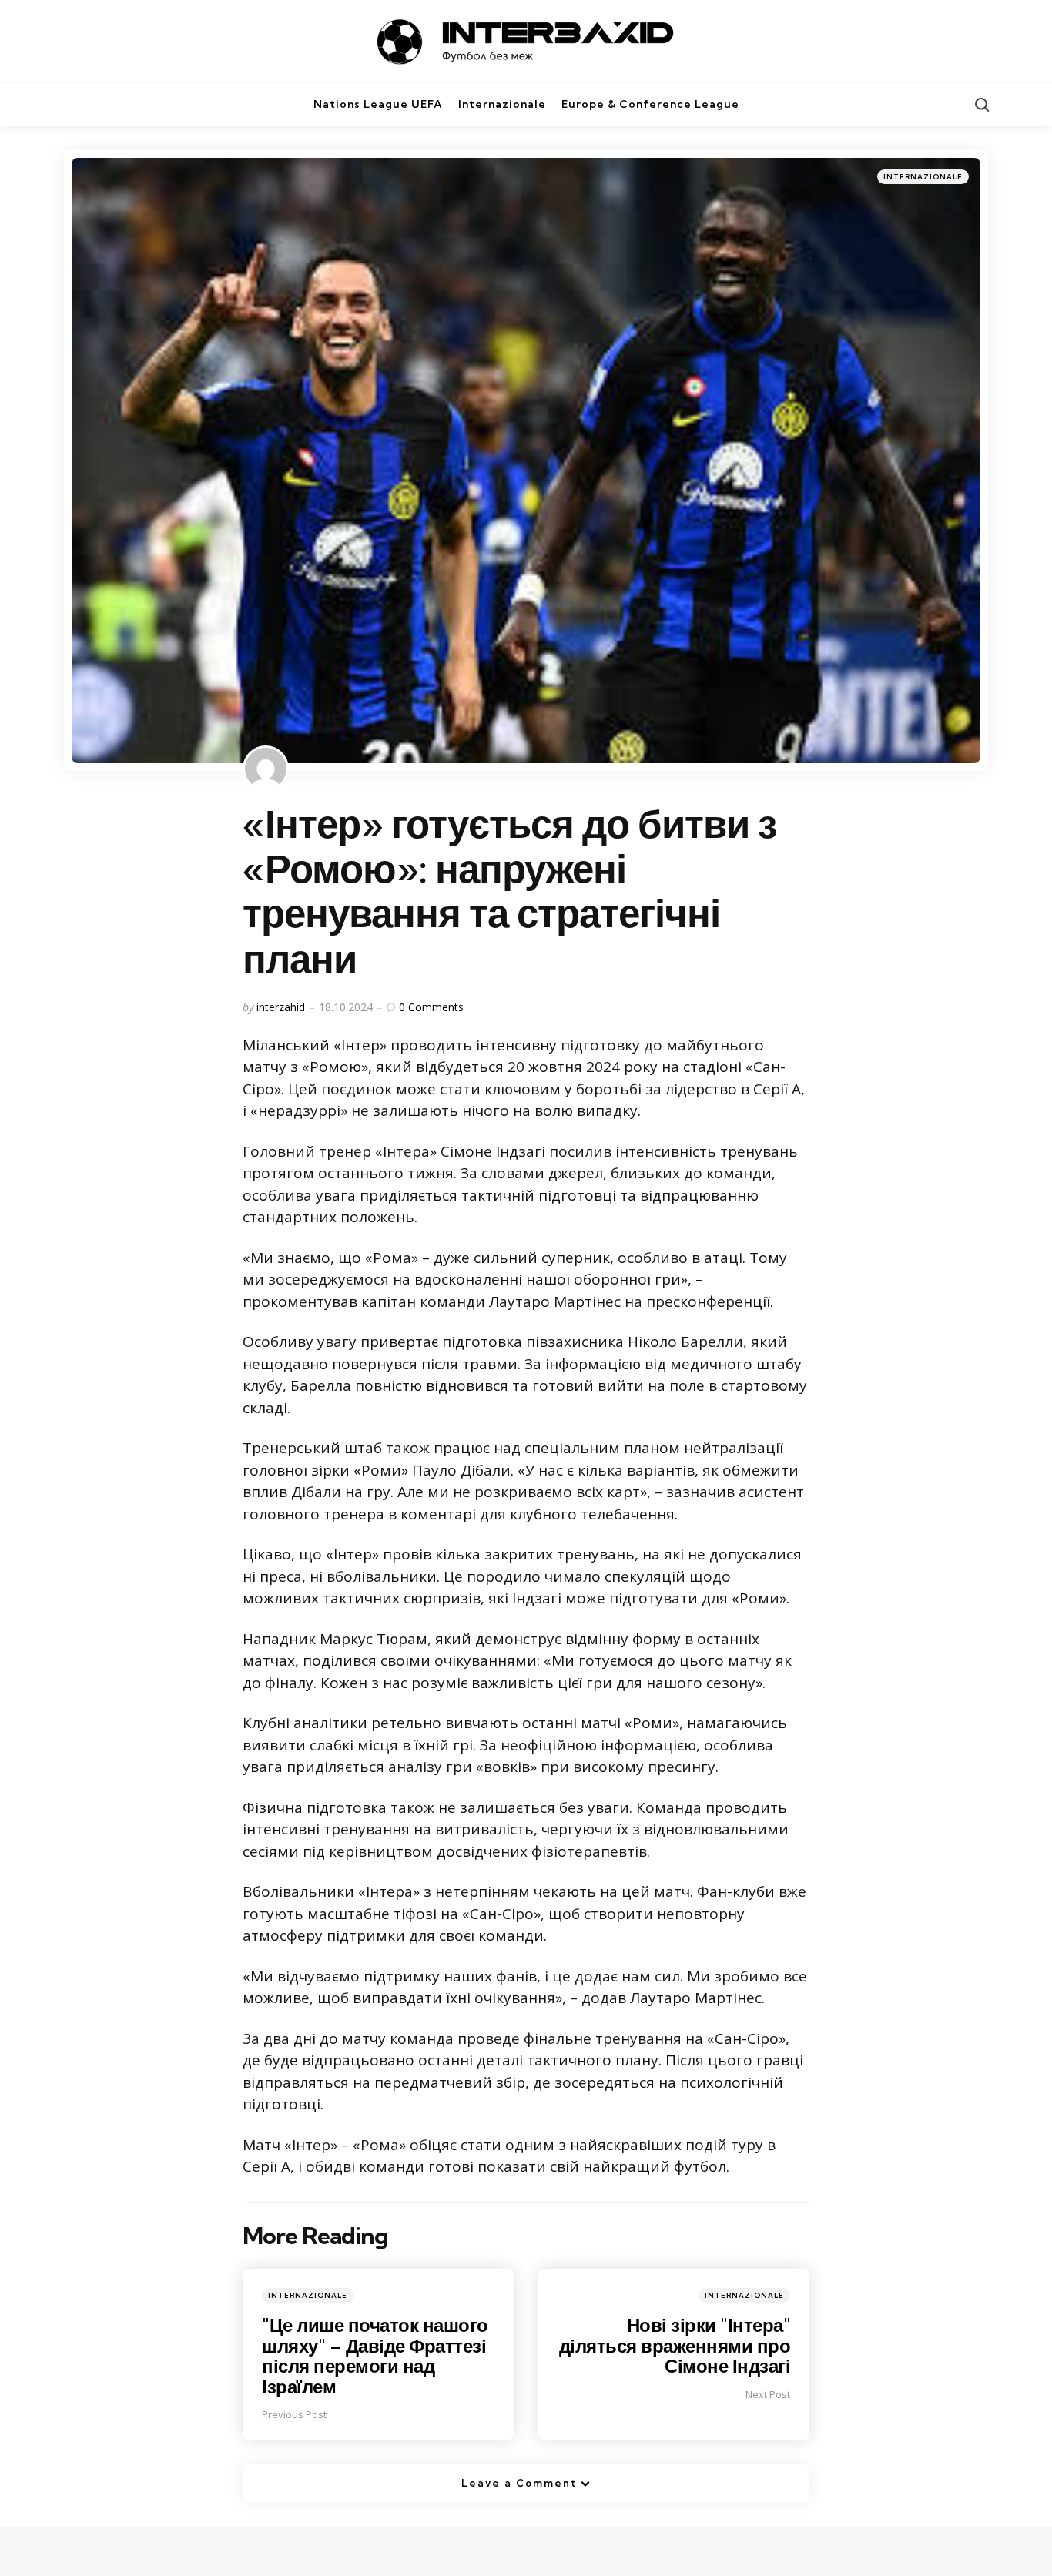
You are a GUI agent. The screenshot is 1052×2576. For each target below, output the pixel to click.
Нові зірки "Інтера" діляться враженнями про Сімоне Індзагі (675, 2345)
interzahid (281, 1007)
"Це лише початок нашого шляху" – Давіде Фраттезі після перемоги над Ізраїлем (375, 2355)
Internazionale (923, 177)
